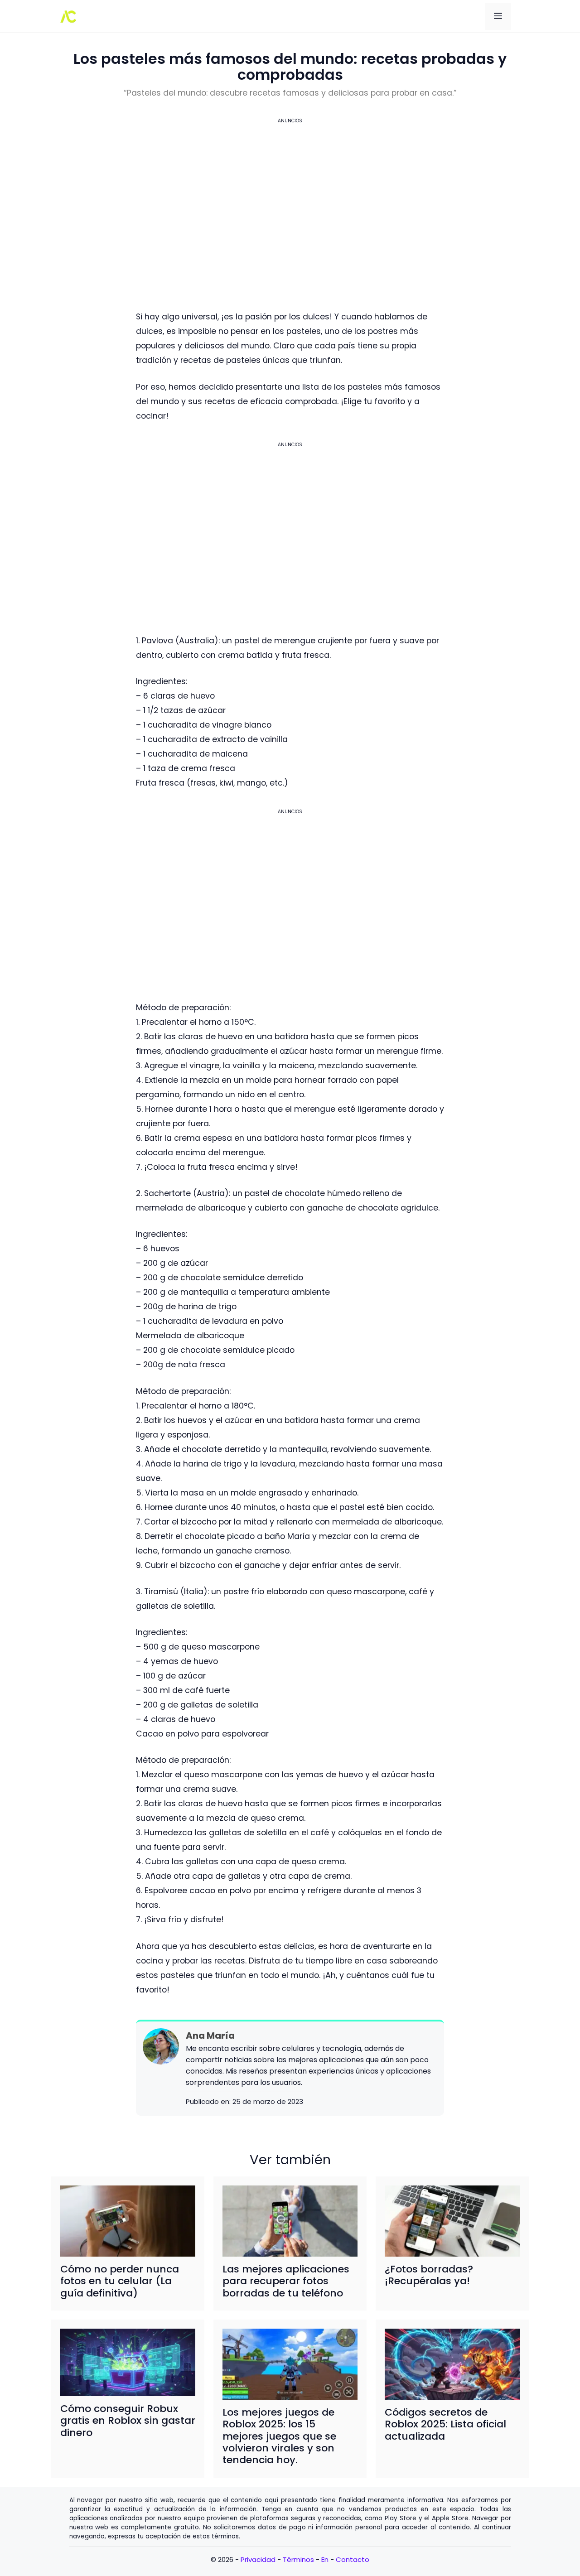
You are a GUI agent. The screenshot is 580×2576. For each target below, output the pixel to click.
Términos (298, 2559)
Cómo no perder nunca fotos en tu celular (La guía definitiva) (120, 2281)
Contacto (353, 2559)
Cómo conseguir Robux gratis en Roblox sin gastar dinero (128, 2421)
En (325, 2559)
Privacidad (258, 2559)
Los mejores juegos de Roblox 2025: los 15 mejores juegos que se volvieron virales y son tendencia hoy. (279, 2436)
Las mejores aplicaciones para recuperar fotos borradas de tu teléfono (286, 2281)
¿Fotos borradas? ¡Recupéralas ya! (429, 2275)
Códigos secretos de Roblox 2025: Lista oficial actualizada (445, 2424)
